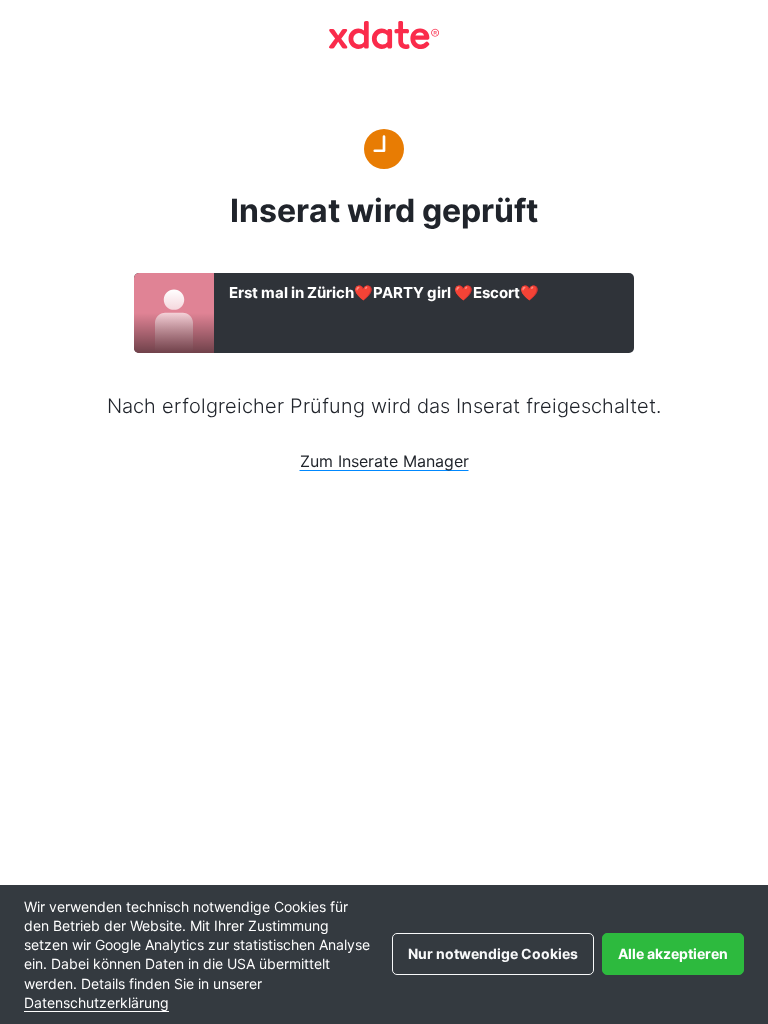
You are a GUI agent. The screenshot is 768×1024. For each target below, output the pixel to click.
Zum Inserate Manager (384, 461)
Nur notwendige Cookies (493, 953)
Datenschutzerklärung (96, 1002)
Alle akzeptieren (673, 953)
